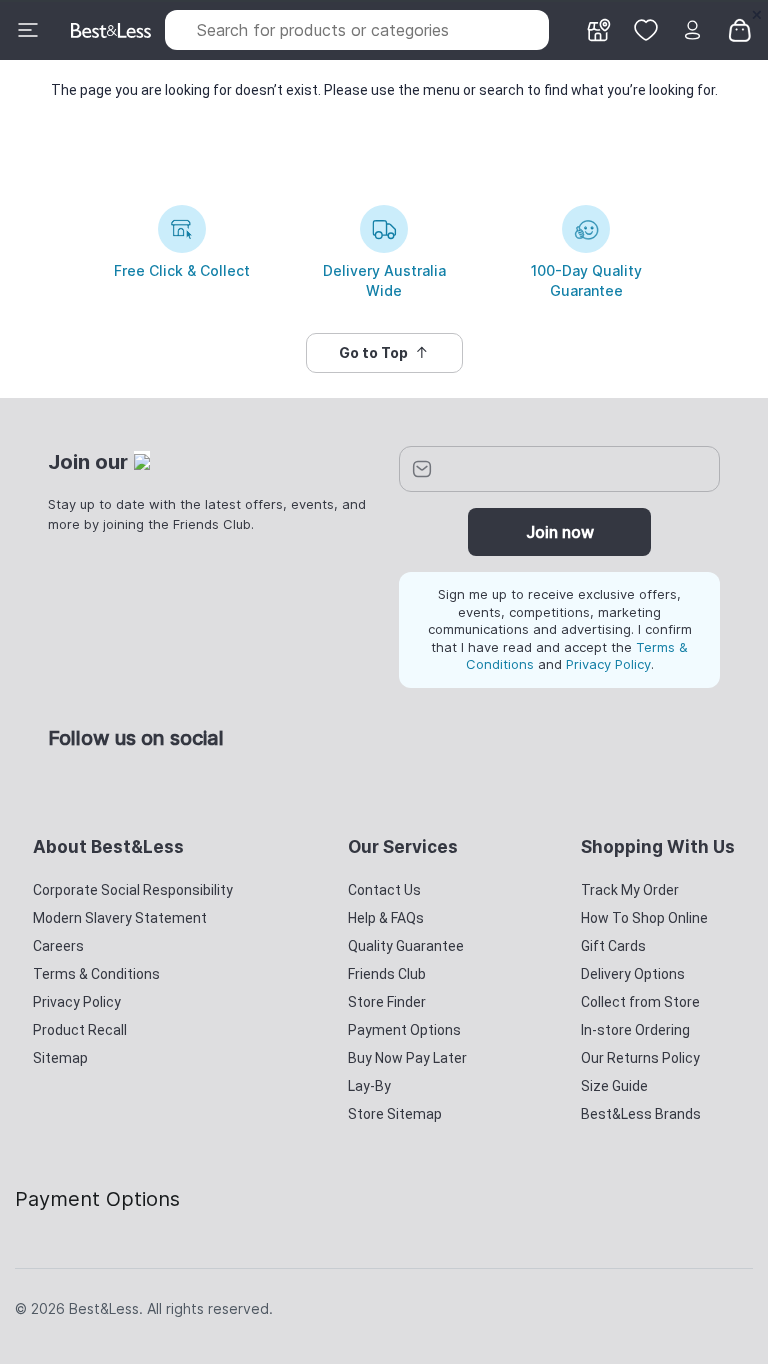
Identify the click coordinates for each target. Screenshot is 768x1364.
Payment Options (404, 1030)
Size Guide (614, 1086)
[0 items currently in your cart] (740, 29)
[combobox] (357, 30)
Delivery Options (633, 974)
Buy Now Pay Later (407, 1058)
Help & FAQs (386, 918)
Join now (560, 532)
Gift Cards (613, 946)
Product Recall (80, 1030)
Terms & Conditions (96, 974)
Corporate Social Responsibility (133, 890)
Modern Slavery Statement (120, 918)
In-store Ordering (635, 1030)
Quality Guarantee (406, 946)
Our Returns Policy (640, 1058)
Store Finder (387, 1002)
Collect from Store (640, 1002)
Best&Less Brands (641, 1114)
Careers (58, 946)
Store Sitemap (395, 1114)
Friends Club (387, 974)
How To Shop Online (644, 918)
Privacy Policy (608, 664)
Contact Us (384, 890)
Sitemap (60, 1058)
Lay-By (369, 1086)
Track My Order (630, 890)
